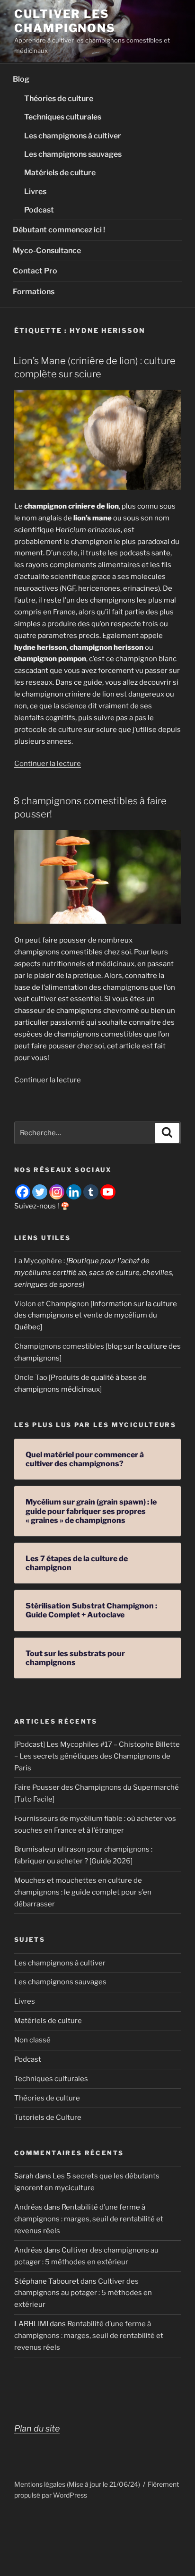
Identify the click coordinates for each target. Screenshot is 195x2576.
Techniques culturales (63, 117)
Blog (21, 79)
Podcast (39, 210)
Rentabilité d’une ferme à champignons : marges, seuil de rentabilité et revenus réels (89, 2219)
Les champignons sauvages (73, 154)
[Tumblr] (91, 1192)
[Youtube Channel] (108, 1192)
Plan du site (37, 2428)
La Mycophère (38, 1261)
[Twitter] (40, 1192)
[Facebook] (23, 1192)
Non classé (32, 2040)
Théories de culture (59, 98)
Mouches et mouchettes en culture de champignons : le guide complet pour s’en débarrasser (83, 1892)
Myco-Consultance (47, 251)
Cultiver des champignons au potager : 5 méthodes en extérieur (83, 2293)
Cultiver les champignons (65, 21)
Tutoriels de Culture (48, 2117)
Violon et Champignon (52, 1304)
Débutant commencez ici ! (59, 230)
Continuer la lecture (48, 764)
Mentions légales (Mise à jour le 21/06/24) (77, 2484)
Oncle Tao (31, 1377)
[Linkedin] (74, 1192)
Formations (34, 292)
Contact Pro (35, 271)
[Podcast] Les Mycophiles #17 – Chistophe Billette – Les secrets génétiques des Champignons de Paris (97, 1756)
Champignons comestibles (59, 1346)
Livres (35, 191)
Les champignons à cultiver (73, 136)
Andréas (28, 2207)
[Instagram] (57, 1192)
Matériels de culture (60, 173)
